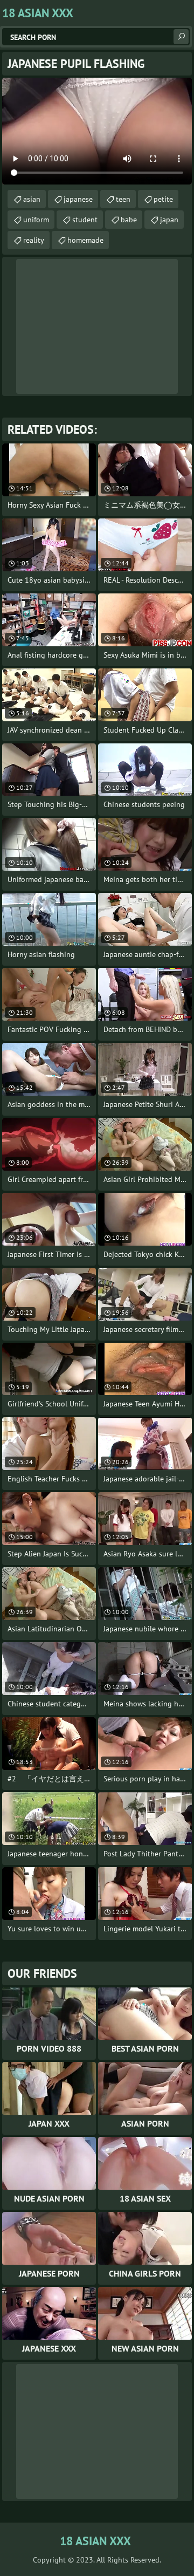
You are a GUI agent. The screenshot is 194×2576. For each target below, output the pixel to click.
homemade (85, 240)
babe (129, 220)
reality (34, 240)
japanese (78, 199)
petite (163, 199)
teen (123, 199)
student (85, 220)
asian (32, 199)
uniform (36, 220)
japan (169, 220)
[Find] (181, 37)
